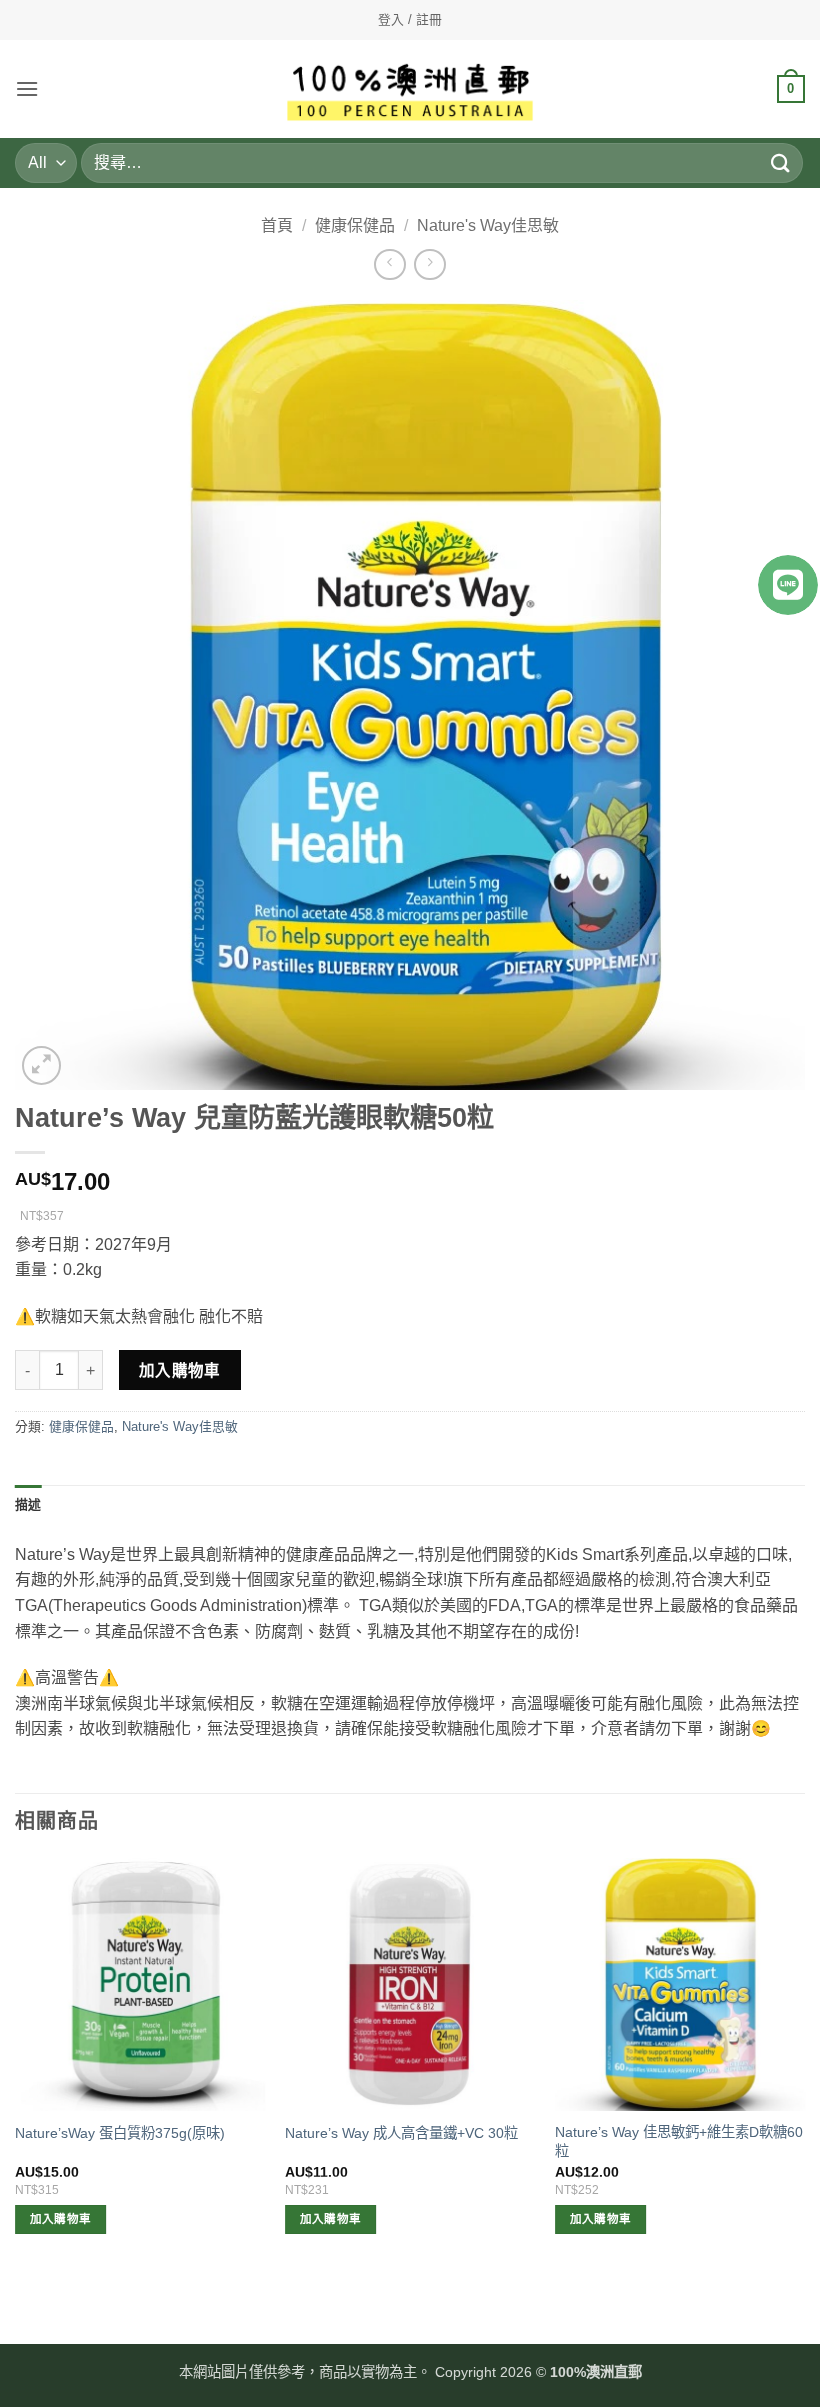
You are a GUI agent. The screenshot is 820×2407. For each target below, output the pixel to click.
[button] (27, 88)
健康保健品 (355, 225)
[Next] (804, 2064)
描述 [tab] (28, 1504)
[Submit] (781, 162)
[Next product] (389, 264)
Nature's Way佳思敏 (488, 225)
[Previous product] (429, 264)
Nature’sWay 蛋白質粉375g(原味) (120, 2133)
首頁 (277, 225)
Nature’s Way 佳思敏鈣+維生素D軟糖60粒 (679, 2141)
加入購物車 (180, 1370)
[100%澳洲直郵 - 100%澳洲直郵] (410, 89)
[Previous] (16, 2064)
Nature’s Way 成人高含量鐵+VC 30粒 (401, 2133)
